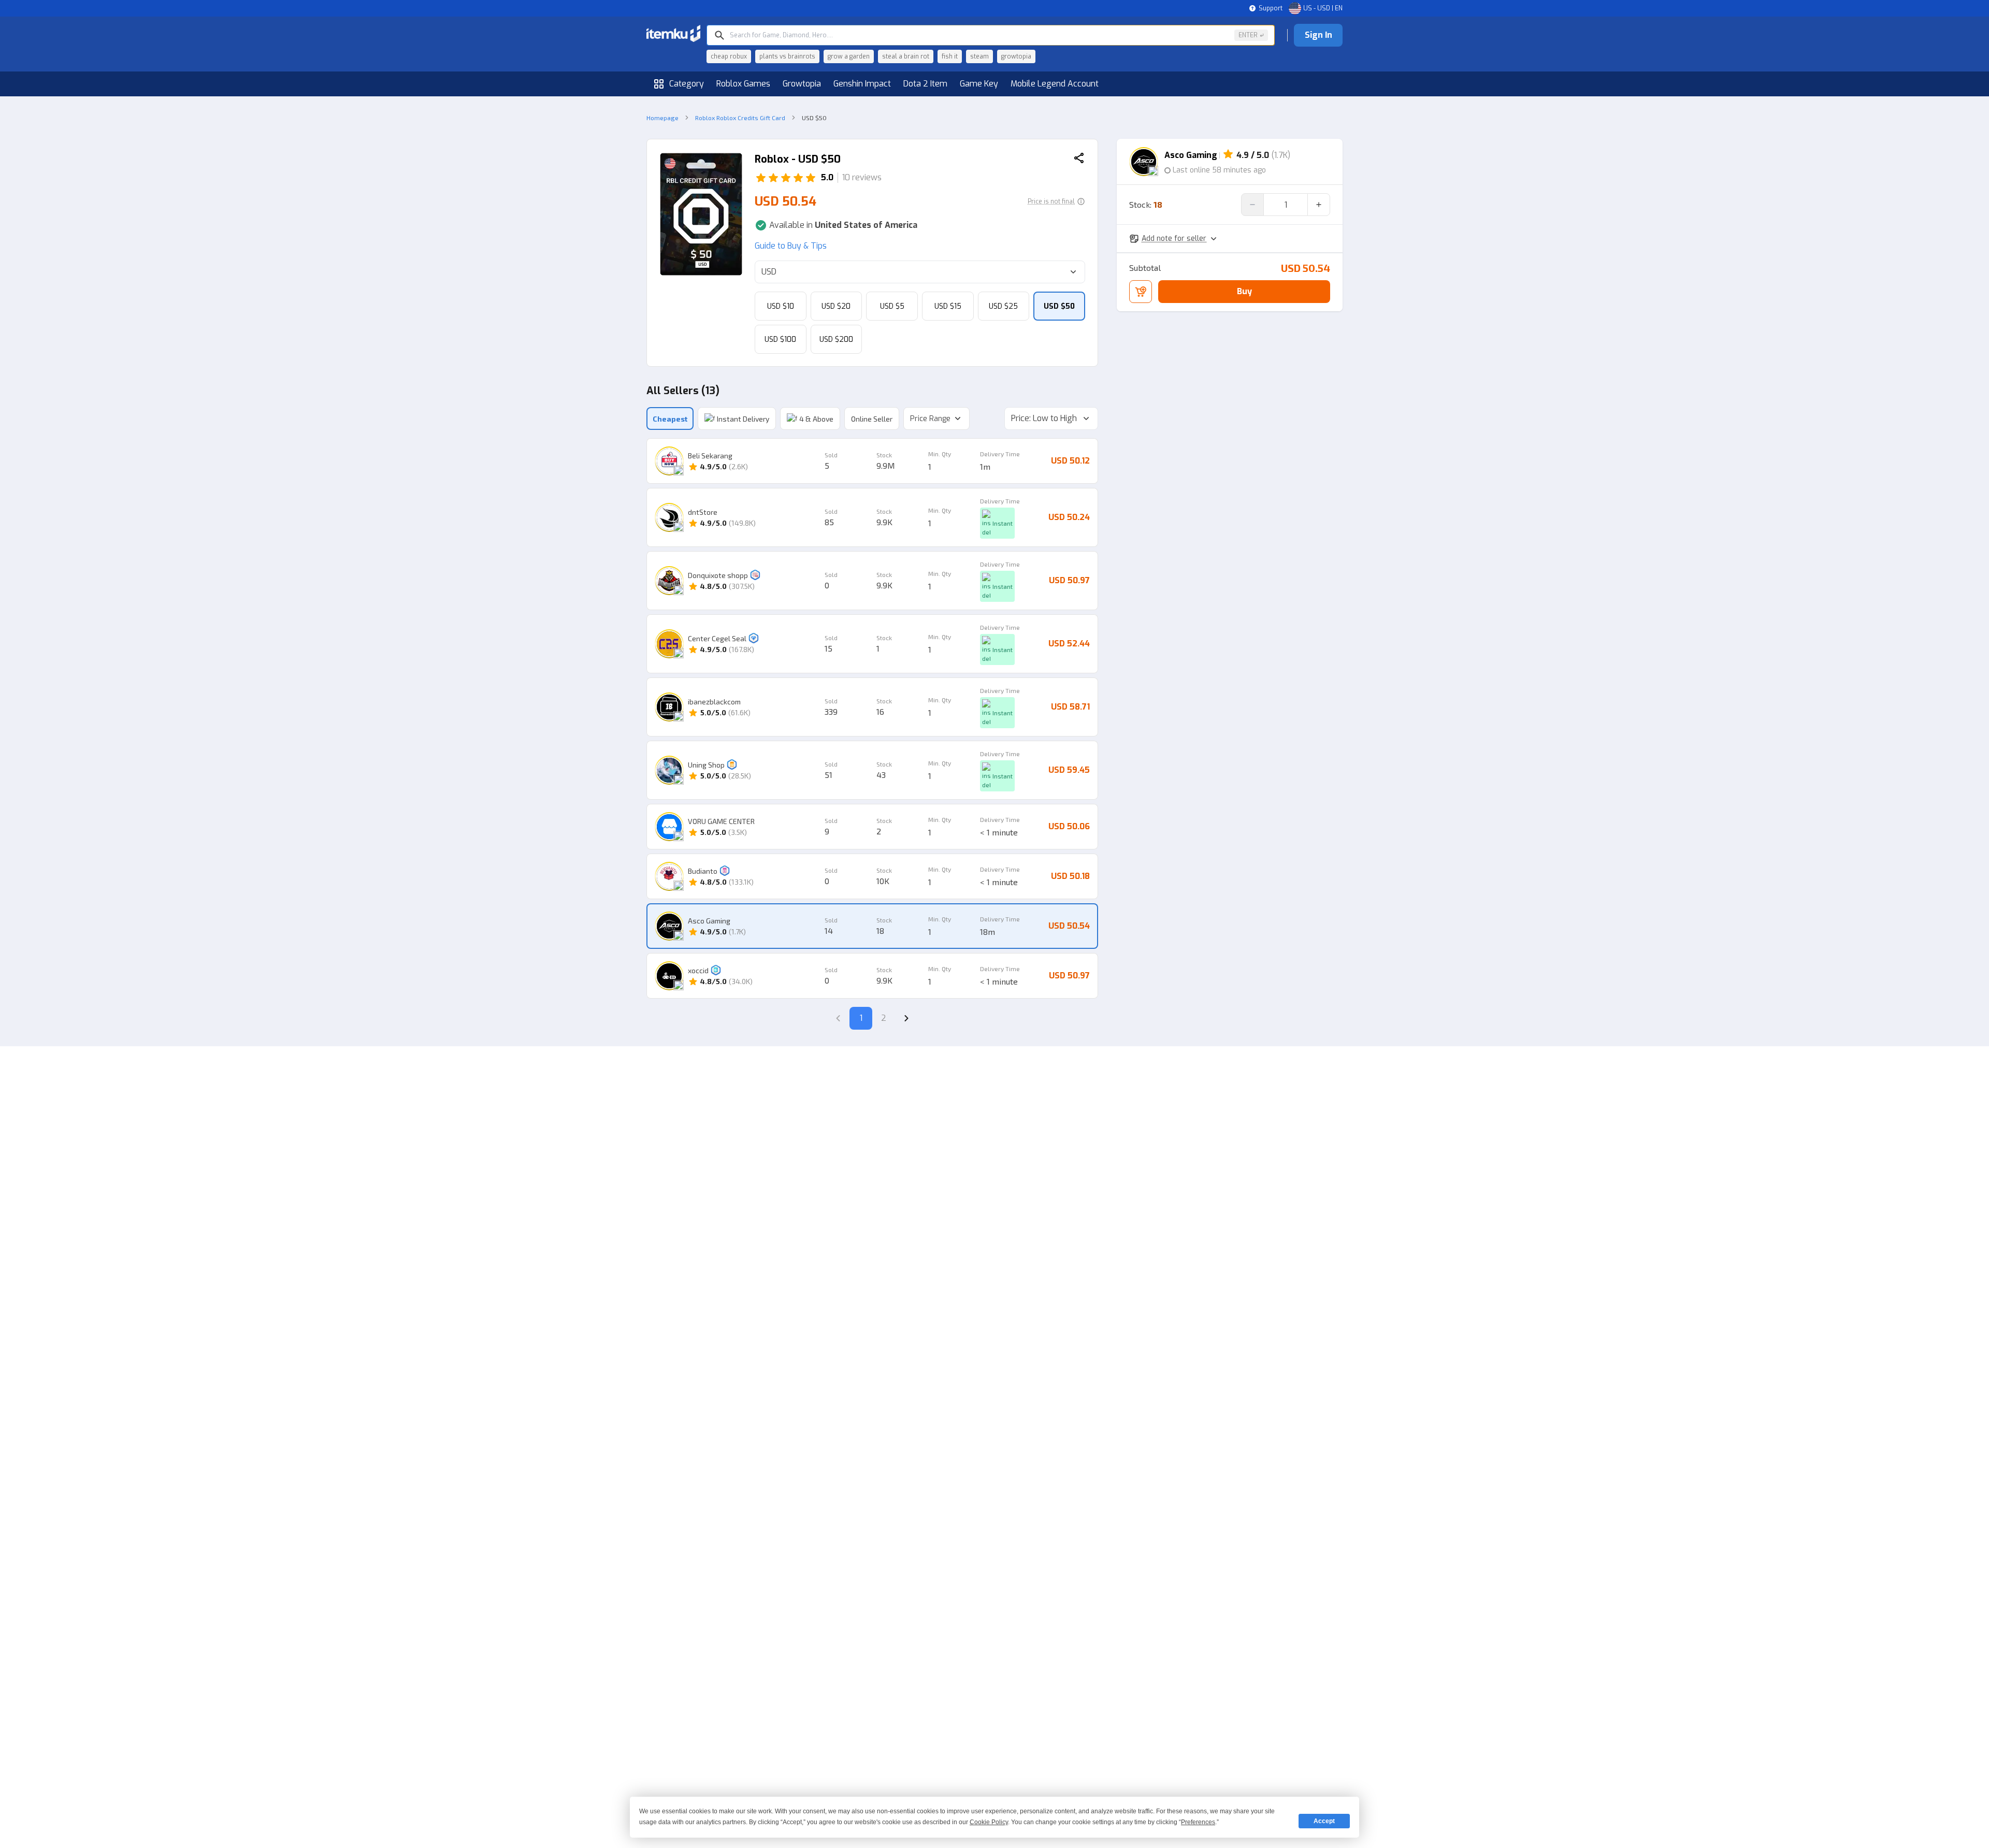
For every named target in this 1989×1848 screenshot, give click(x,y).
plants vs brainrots (787, 56)
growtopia (1016, 56)
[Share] (1079, 159)
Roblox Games (743, 84)
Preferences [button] (1198, 1822)
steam (979, 56)
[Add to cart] (1141, 292)
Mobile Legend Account (1055, 84)
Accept (1324, 1821)
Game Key (979, 84)
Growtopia (802, 84)
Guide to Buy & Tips (791, 246)
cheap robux (729, 56)
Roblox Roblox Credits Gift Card (740, 118)
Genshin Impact (862, 84)
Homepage (662, 118)
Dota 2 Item (925, 84)
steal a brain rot (906, 56)
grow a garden (849, 56)
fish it (950, 56)
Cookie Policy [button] (989, 1822)
